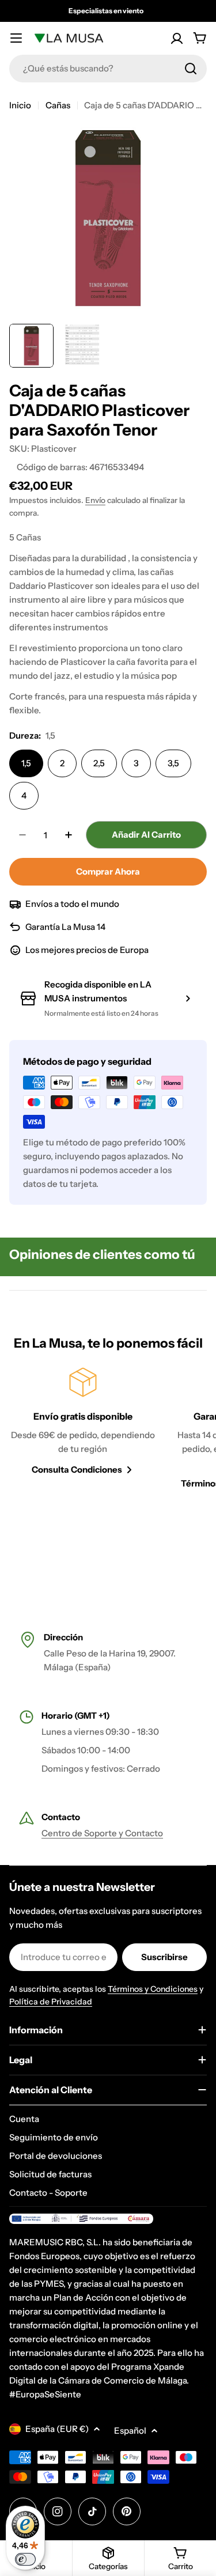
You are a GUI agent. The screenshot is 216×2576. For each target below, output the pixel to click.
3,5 (173, 763)
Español (130, 2431)
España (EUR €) (57, 2429)
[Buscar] (191, 69)
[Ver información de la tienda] (188, 998)
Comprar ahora (108, 871)
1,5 (26, 763)
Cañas (58, 105)
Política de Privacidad (51, 2002)
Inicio (20, 105)
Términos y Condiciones (153, 1989)
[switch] (25, 2559)
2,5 (99, 763)
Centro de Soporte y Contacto (102, 1833)
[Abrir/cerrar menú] (16, 38)
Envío (95, 500)
